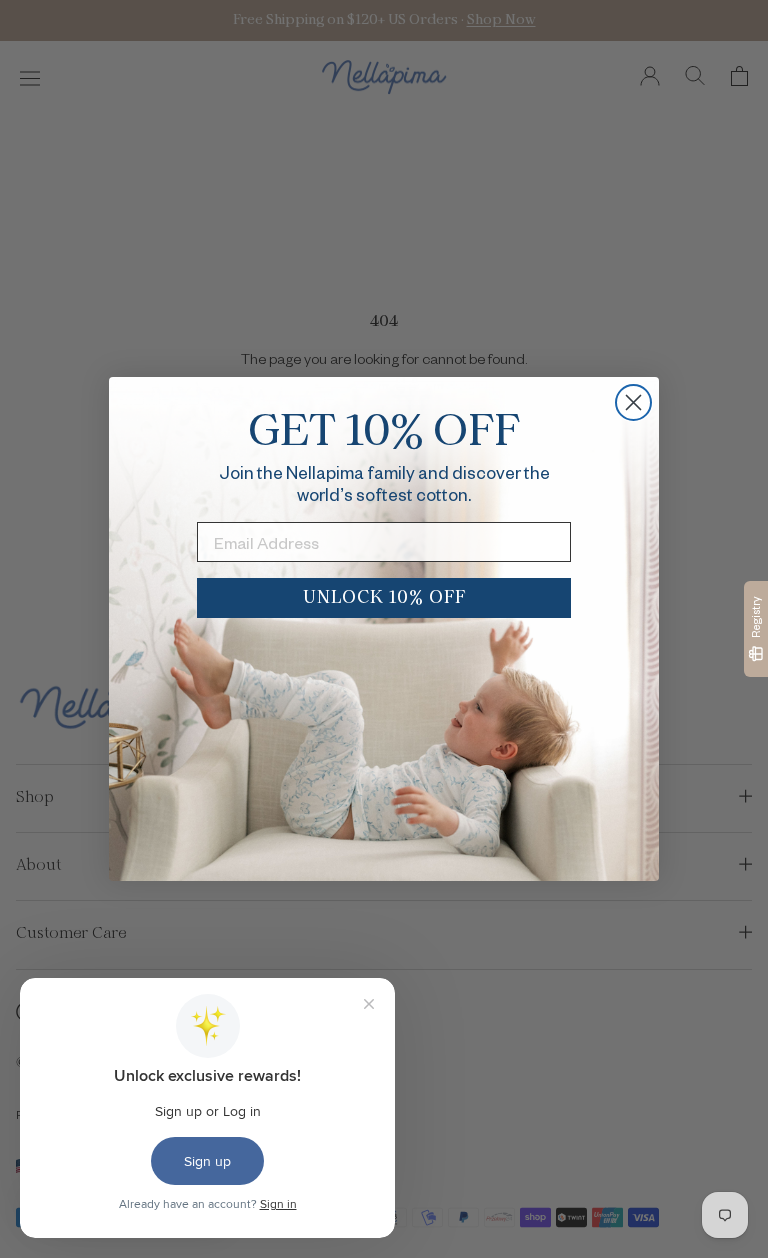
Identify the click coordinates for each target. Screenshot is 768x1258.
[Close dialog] (633, 402)
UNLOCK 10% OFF (384, 598)
